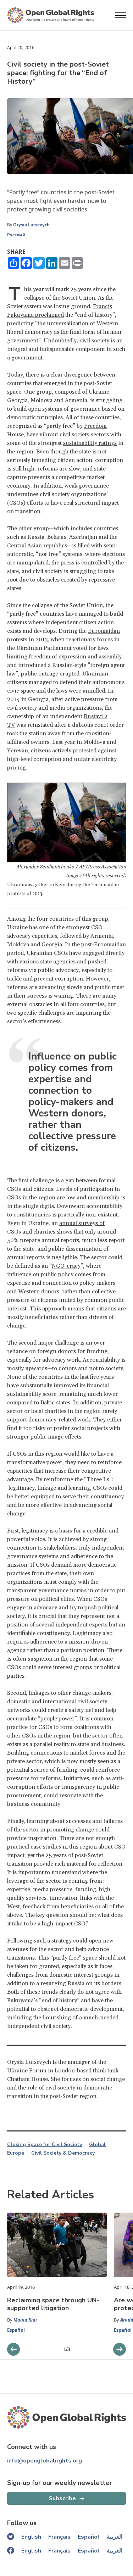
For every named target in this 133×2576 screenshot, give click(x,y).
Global (97, 2145)
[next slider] (13, 2349)
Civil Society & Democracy (63, 2153)
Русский (16, 235)
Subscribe (62, 2498)
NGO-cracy (66, 1266)
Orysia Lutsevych (32, 225)
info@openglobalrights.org (45, 2461)
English (31, 2537)
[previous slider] (120, 2349)
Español (16, 2330)
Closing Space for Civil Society (45, 2145)
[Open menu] (121, 15)
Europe (16, 2153)
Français (59, 2537)
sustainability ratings (90, 443)
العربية (115, 2537)
